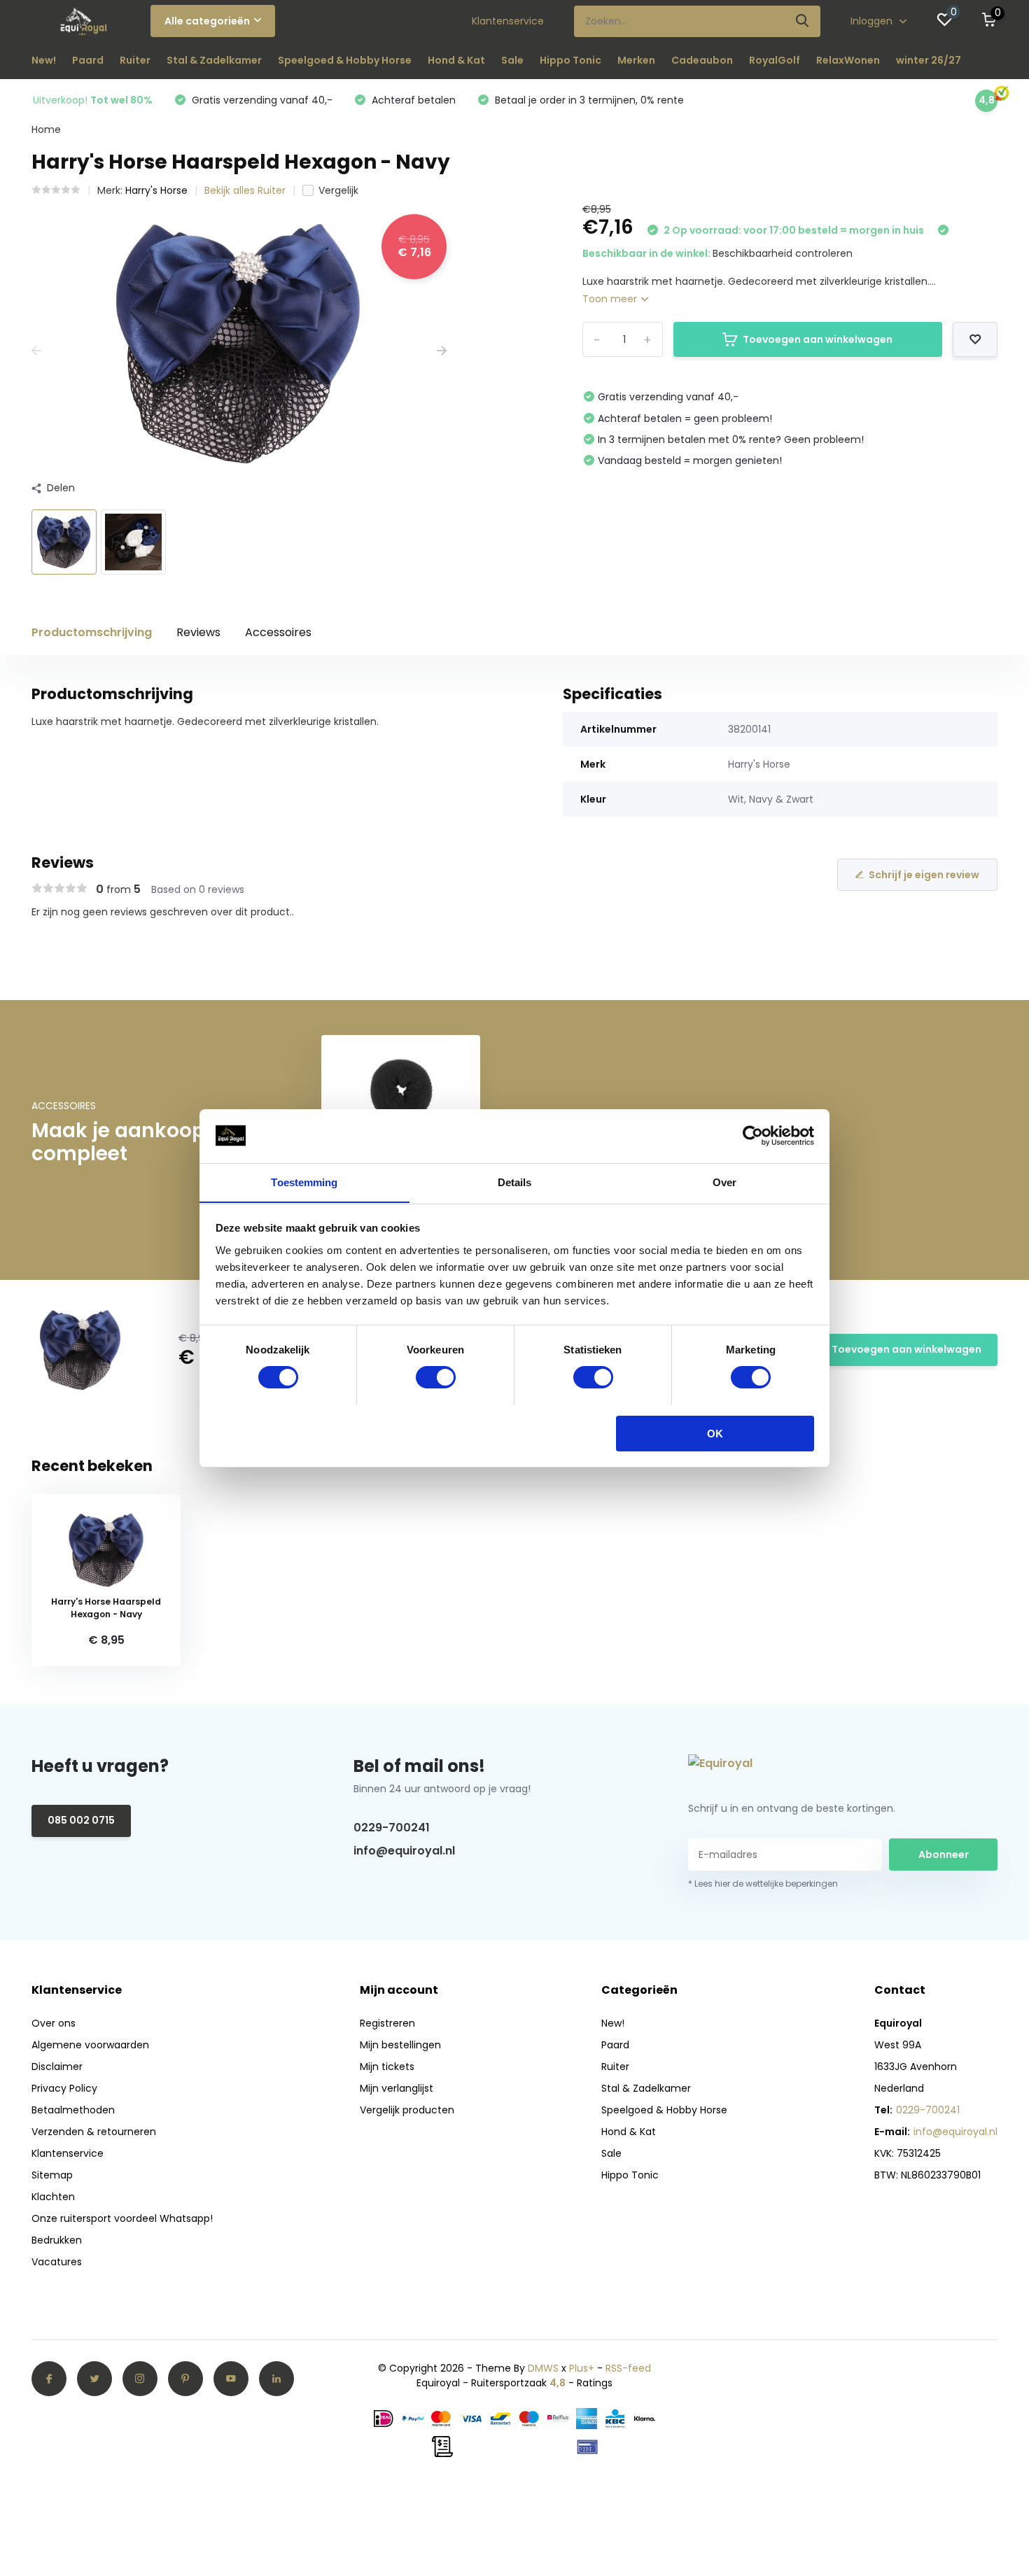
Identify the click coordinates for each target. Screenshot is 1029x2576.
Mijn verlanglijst (397, 2088)
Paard (88, 60)
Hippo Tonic (570, 60)
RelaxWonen (848, 60)
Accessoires (278, 632)
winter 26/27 (929, 60)
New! (44, 60)
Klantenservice (508, 21)
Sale (512, 60)
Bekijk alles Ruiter (245, 190)
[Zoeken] (803, 21)
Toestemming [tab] (304, 1182)
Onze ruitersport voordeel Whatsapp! (122, 2218)
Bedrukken (57, 2240)
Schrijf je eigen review (924, 875)
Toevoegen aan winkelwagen (818, 339)
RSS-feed (628, 2368)
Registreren (387, 2023)
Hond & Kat (456, 60)
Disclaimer (57, 2067)
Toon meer (611, 299)
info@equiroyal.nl (404, 1851)
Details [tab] (515, 1182)
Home (46, 129)
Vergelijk (338, 190)
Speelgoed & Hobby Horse (345, 60)
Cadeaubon (702, 60)
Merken (636, 60)
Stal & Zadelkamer (214, 60)
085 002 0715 (81, 1820)
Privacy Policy (64, 2088)
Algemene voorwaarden (90, 2045)
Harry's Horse (156, 190)
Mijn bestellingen (400, 2045)
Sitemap (52, 2175)
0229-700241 (392, 1828)
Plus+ (582, 2368)
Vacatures (57, 2262)
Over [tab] (724, 1182)
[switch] (436, 1377)
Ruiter (135, 60)
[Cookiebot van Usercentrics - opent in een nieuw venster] (753, 1136)
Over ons (54, 2023)
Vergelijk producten (407, 2110)
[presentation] (36, 351)
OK (715, 1433)
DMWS (543, 2368)
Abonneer (944, 1854)
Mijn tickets (387, 2067)
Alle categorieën (207, 21)
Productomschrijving (92, 632)
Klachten (53, 2197)
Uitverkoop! (93, 100)
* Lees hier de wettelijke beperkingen (763, 1884)
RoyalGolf (775, 60)
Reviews (198, 632)
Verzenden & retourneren (94, 2132)
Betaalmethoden (73, 2110)
